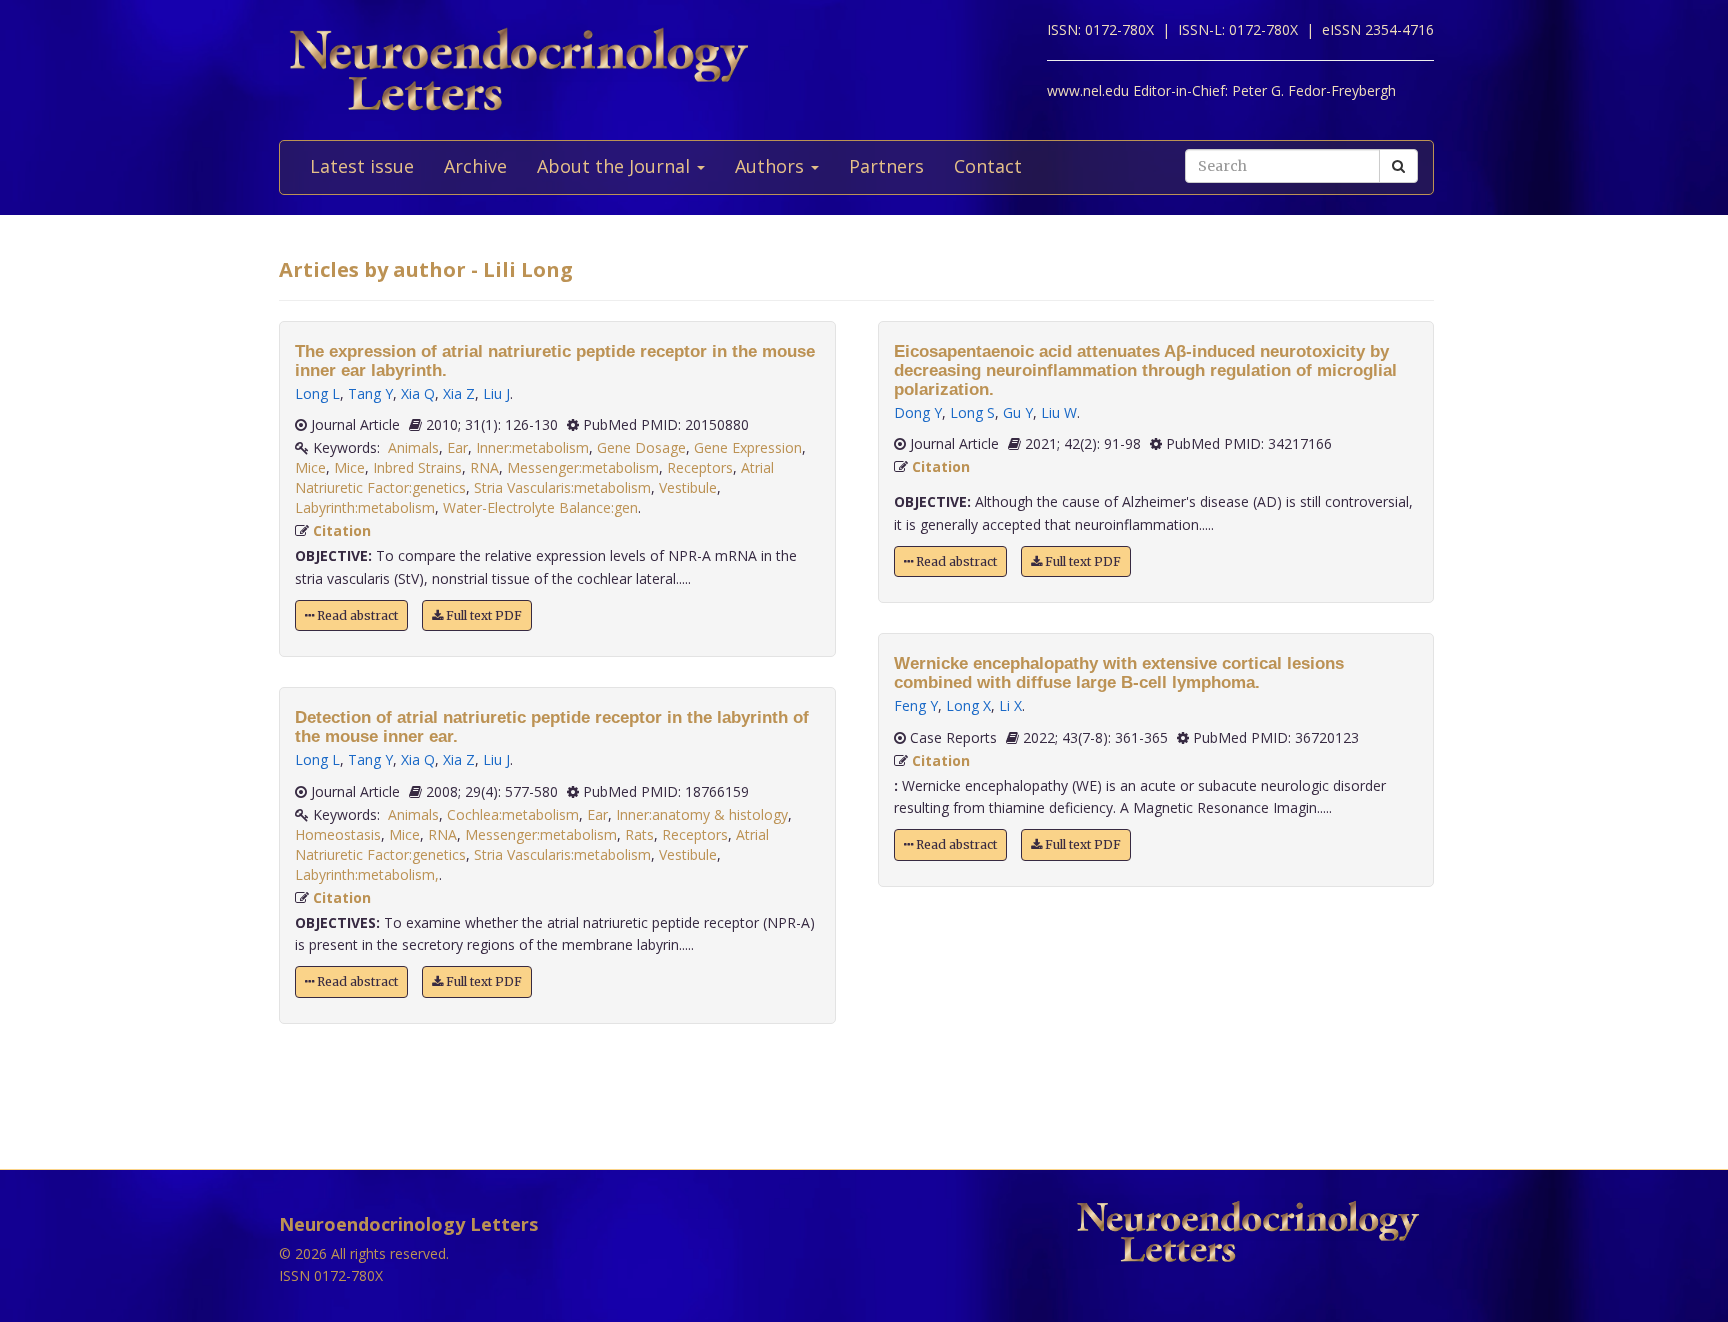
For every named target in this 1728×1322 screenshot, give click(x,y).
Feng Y (916, 705)
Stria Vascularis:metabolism (562, 487)
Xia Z (459, 393)
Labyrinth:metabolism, (367, 874)
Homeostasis (338, 834)
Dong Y (918, 412)
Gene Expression (748, 447)
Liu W (1059, 412)
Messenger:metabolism (583, 467)
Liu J (496, 393)
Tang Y (370, 393)
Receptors (700, 467)
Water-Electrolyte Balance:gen (540, 507)
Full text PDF (482, 615)
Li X (1010, 705)
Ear (457, 447)
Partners (886, 166)
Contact (988, 166)
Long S (972, 412)
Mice (310, 467)
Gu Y (1018, 412)
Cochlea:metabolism (513, 814)
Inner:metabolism (532, 447)
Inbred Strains (417, 467)
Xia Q (418, 393)
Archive (475, 166)
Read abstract (356, 615)
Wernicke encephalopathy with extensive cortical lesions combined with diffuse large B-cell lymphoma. (1119, 673)
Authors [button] (772, 166)
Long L (317, 393)
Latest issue (362, 166)
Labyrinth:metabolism (365, 507)
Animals (413, 447)
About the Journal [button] (616, 166)
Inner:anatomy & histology (702, 814)
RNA (484, 467)
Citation (342, 530)
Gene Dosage (641, 447)
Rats (639, 834)
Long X (968, 705)
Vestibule (688, 487)
